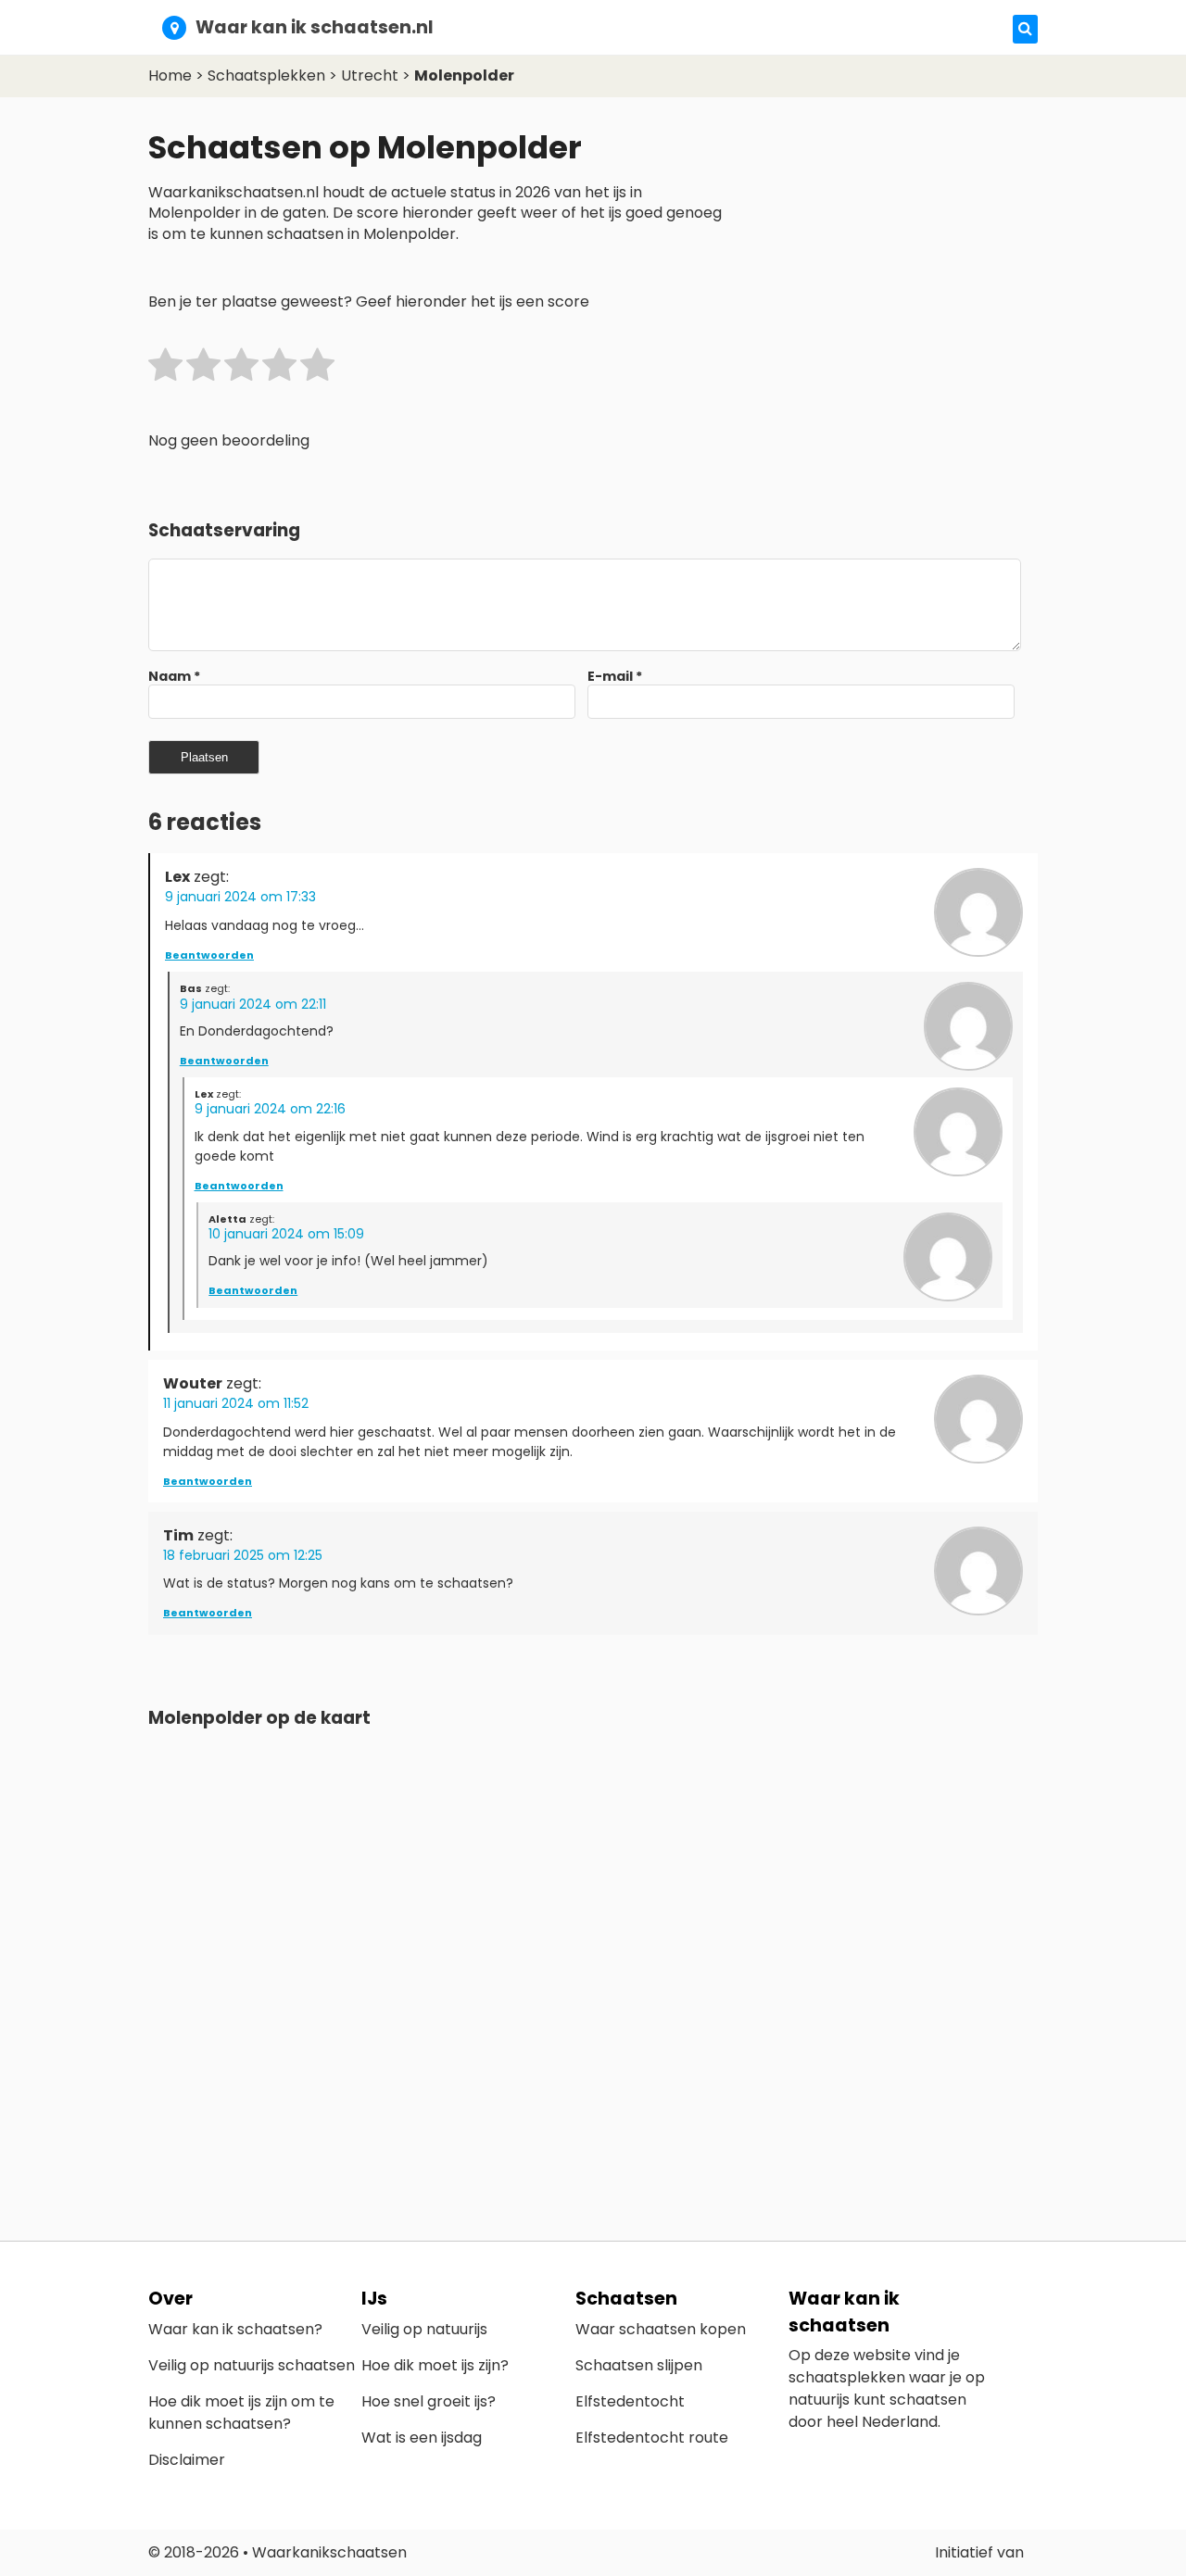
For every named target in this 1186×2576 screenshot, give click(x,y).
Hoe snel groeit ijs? (429, 2401)
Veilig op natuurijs (424, 2329)
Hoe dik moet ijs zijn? (435, 2365)
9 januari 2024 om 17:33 (240, 897)
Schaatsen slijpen (639, 2365)
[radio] (165, 368)
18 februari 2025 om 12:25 (243, 1555)
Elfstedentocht (630, 2401)
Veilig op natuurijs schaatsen (252, 2365)
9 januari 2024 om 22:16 (270, 1109)
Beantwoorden (209, 955)
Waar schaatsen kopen (661, 2329)
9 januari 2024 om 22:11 (253, 1004)
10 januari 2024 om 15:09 (286, 1234)
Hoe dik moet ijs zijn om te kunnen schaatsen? (241, 2413)
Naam (174, 676)
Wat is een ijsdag (422, 2438)
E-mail (615, 676)
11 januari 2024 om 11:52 (236, 1403)
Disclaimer (187, 2460)
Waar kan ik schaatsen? (235, 2329)
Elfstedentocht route (652, 2438)
